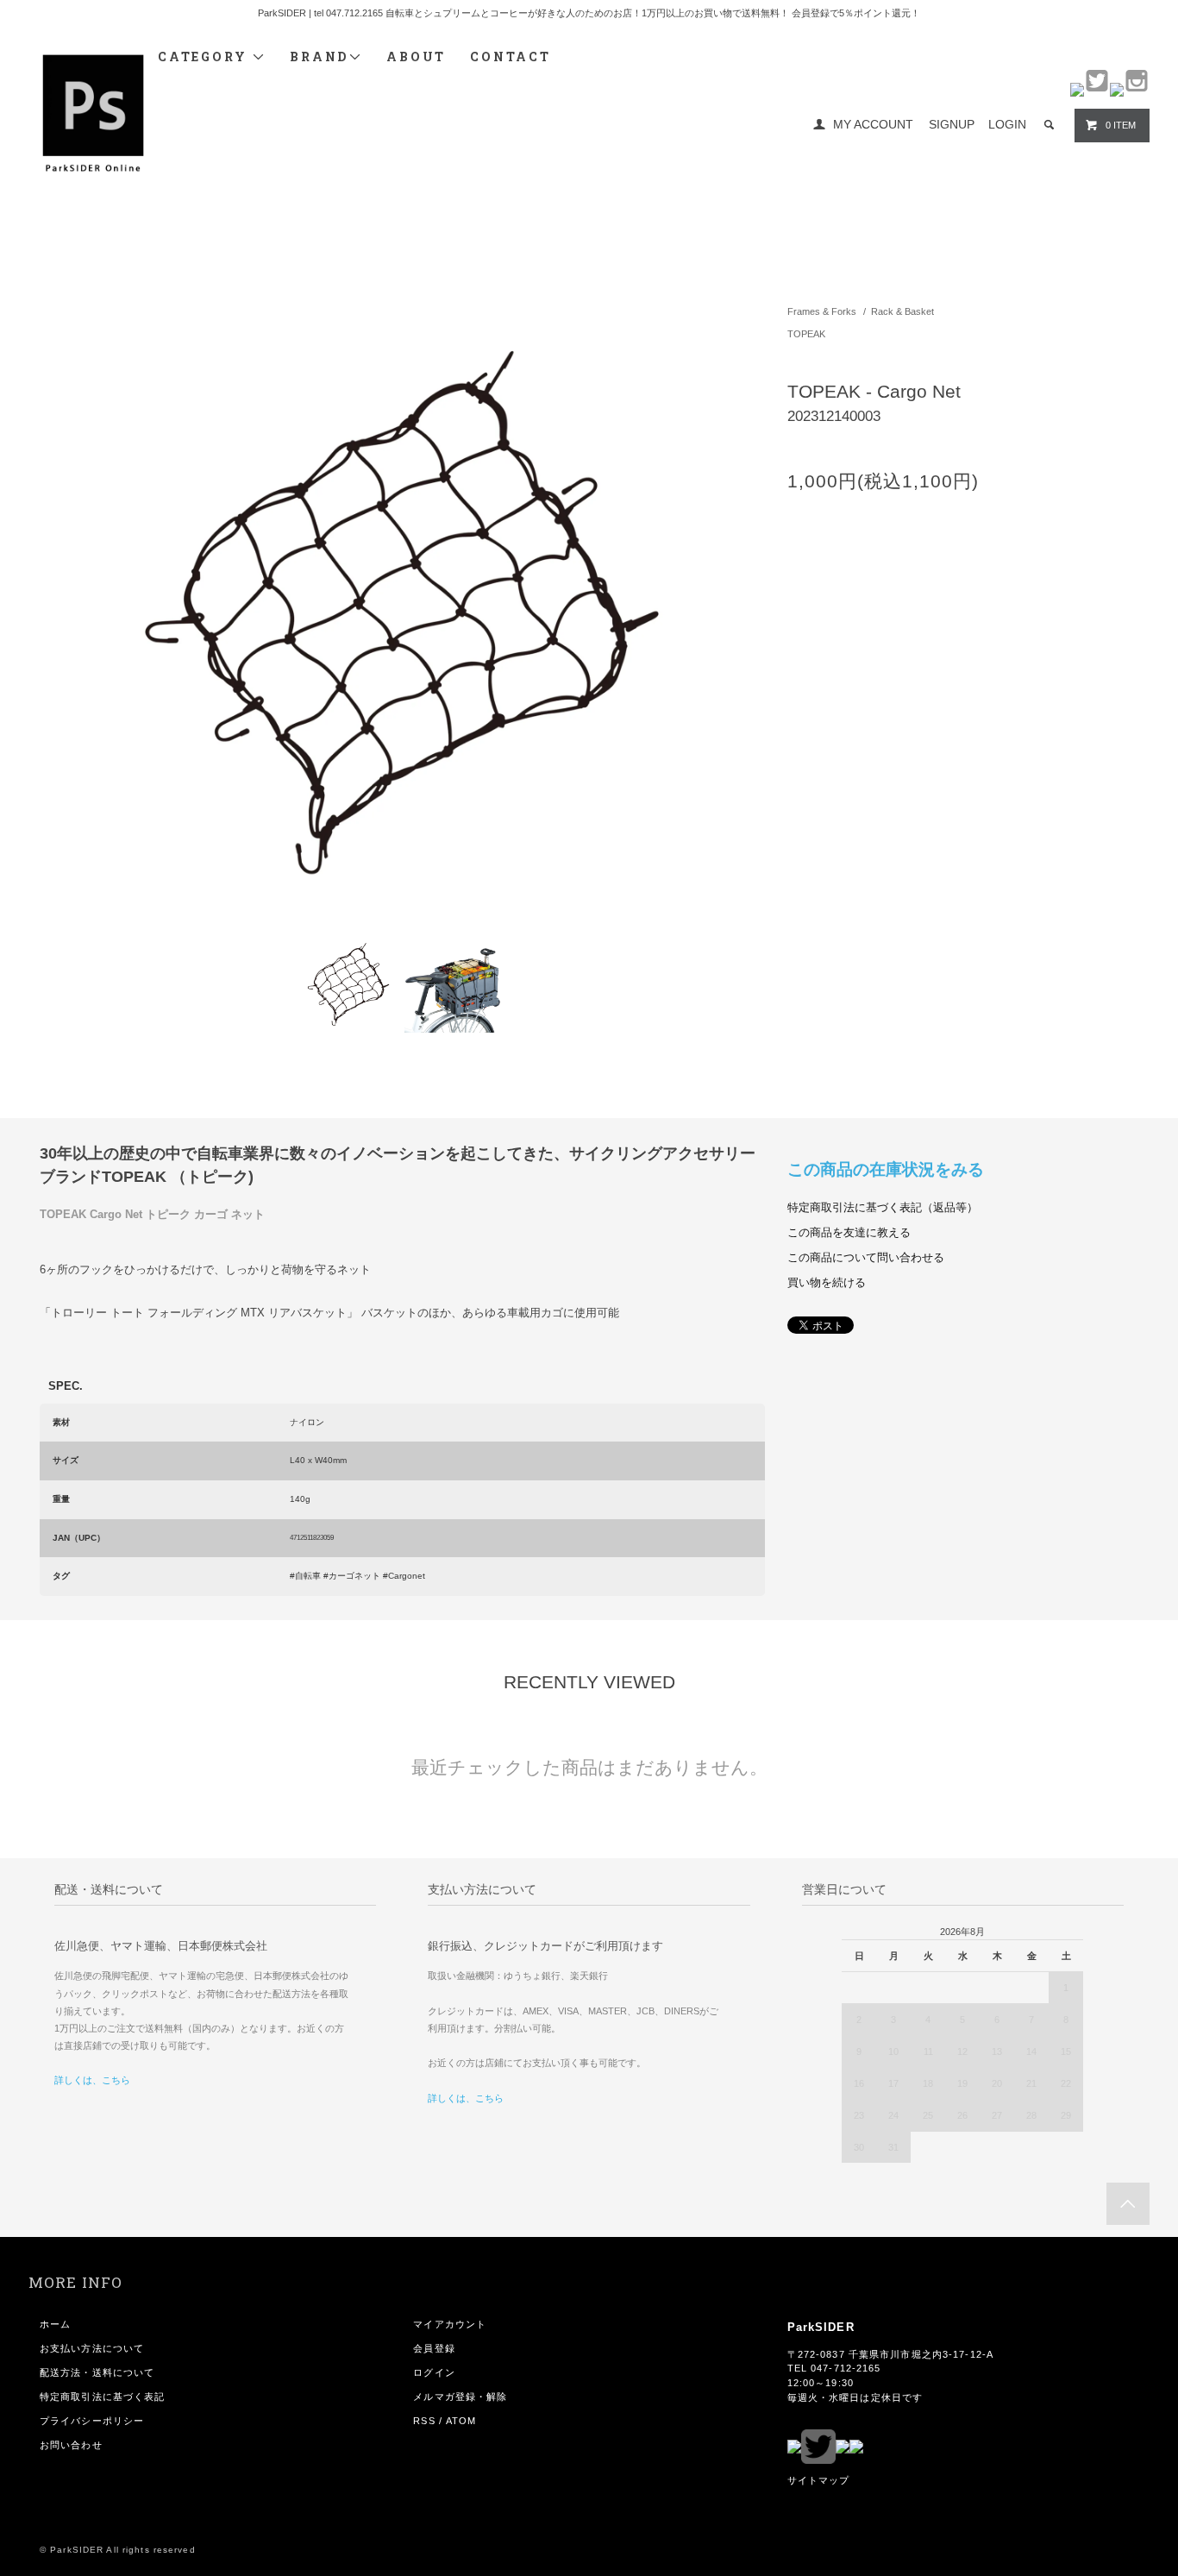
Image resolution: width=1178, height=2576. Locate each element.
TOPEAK (806, 334)
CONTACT (511, 57)
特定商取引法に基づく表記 (102, 2397)
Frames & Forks (822, 311)
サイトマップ (819, 2480)
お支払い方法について (92, 2348)
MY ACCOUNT (873, 124)
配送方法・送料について (97, 2372)
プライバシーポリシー (92, 2421)
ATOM (461, 2421)
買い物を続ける (827, 1283)
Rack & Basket (902, 311)
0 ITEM (1121, 125)
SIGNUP (952, 124)
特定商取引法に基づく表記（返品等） (883, 1208)
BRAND (319, 57)
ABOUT (416, 57)
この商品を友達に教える (849, 1233)
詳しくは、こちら (92, 2080)
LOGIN (1007, 124)
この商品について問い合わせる (866, 1258)
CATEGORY (205, 57)
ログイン (434, 2372)
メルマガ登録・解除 (460, 2397)
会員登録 (434, 2348)
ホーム (55, 2324)
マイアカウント (450, 2324)
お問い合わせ (71, 2445)
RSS (424, 2421)
